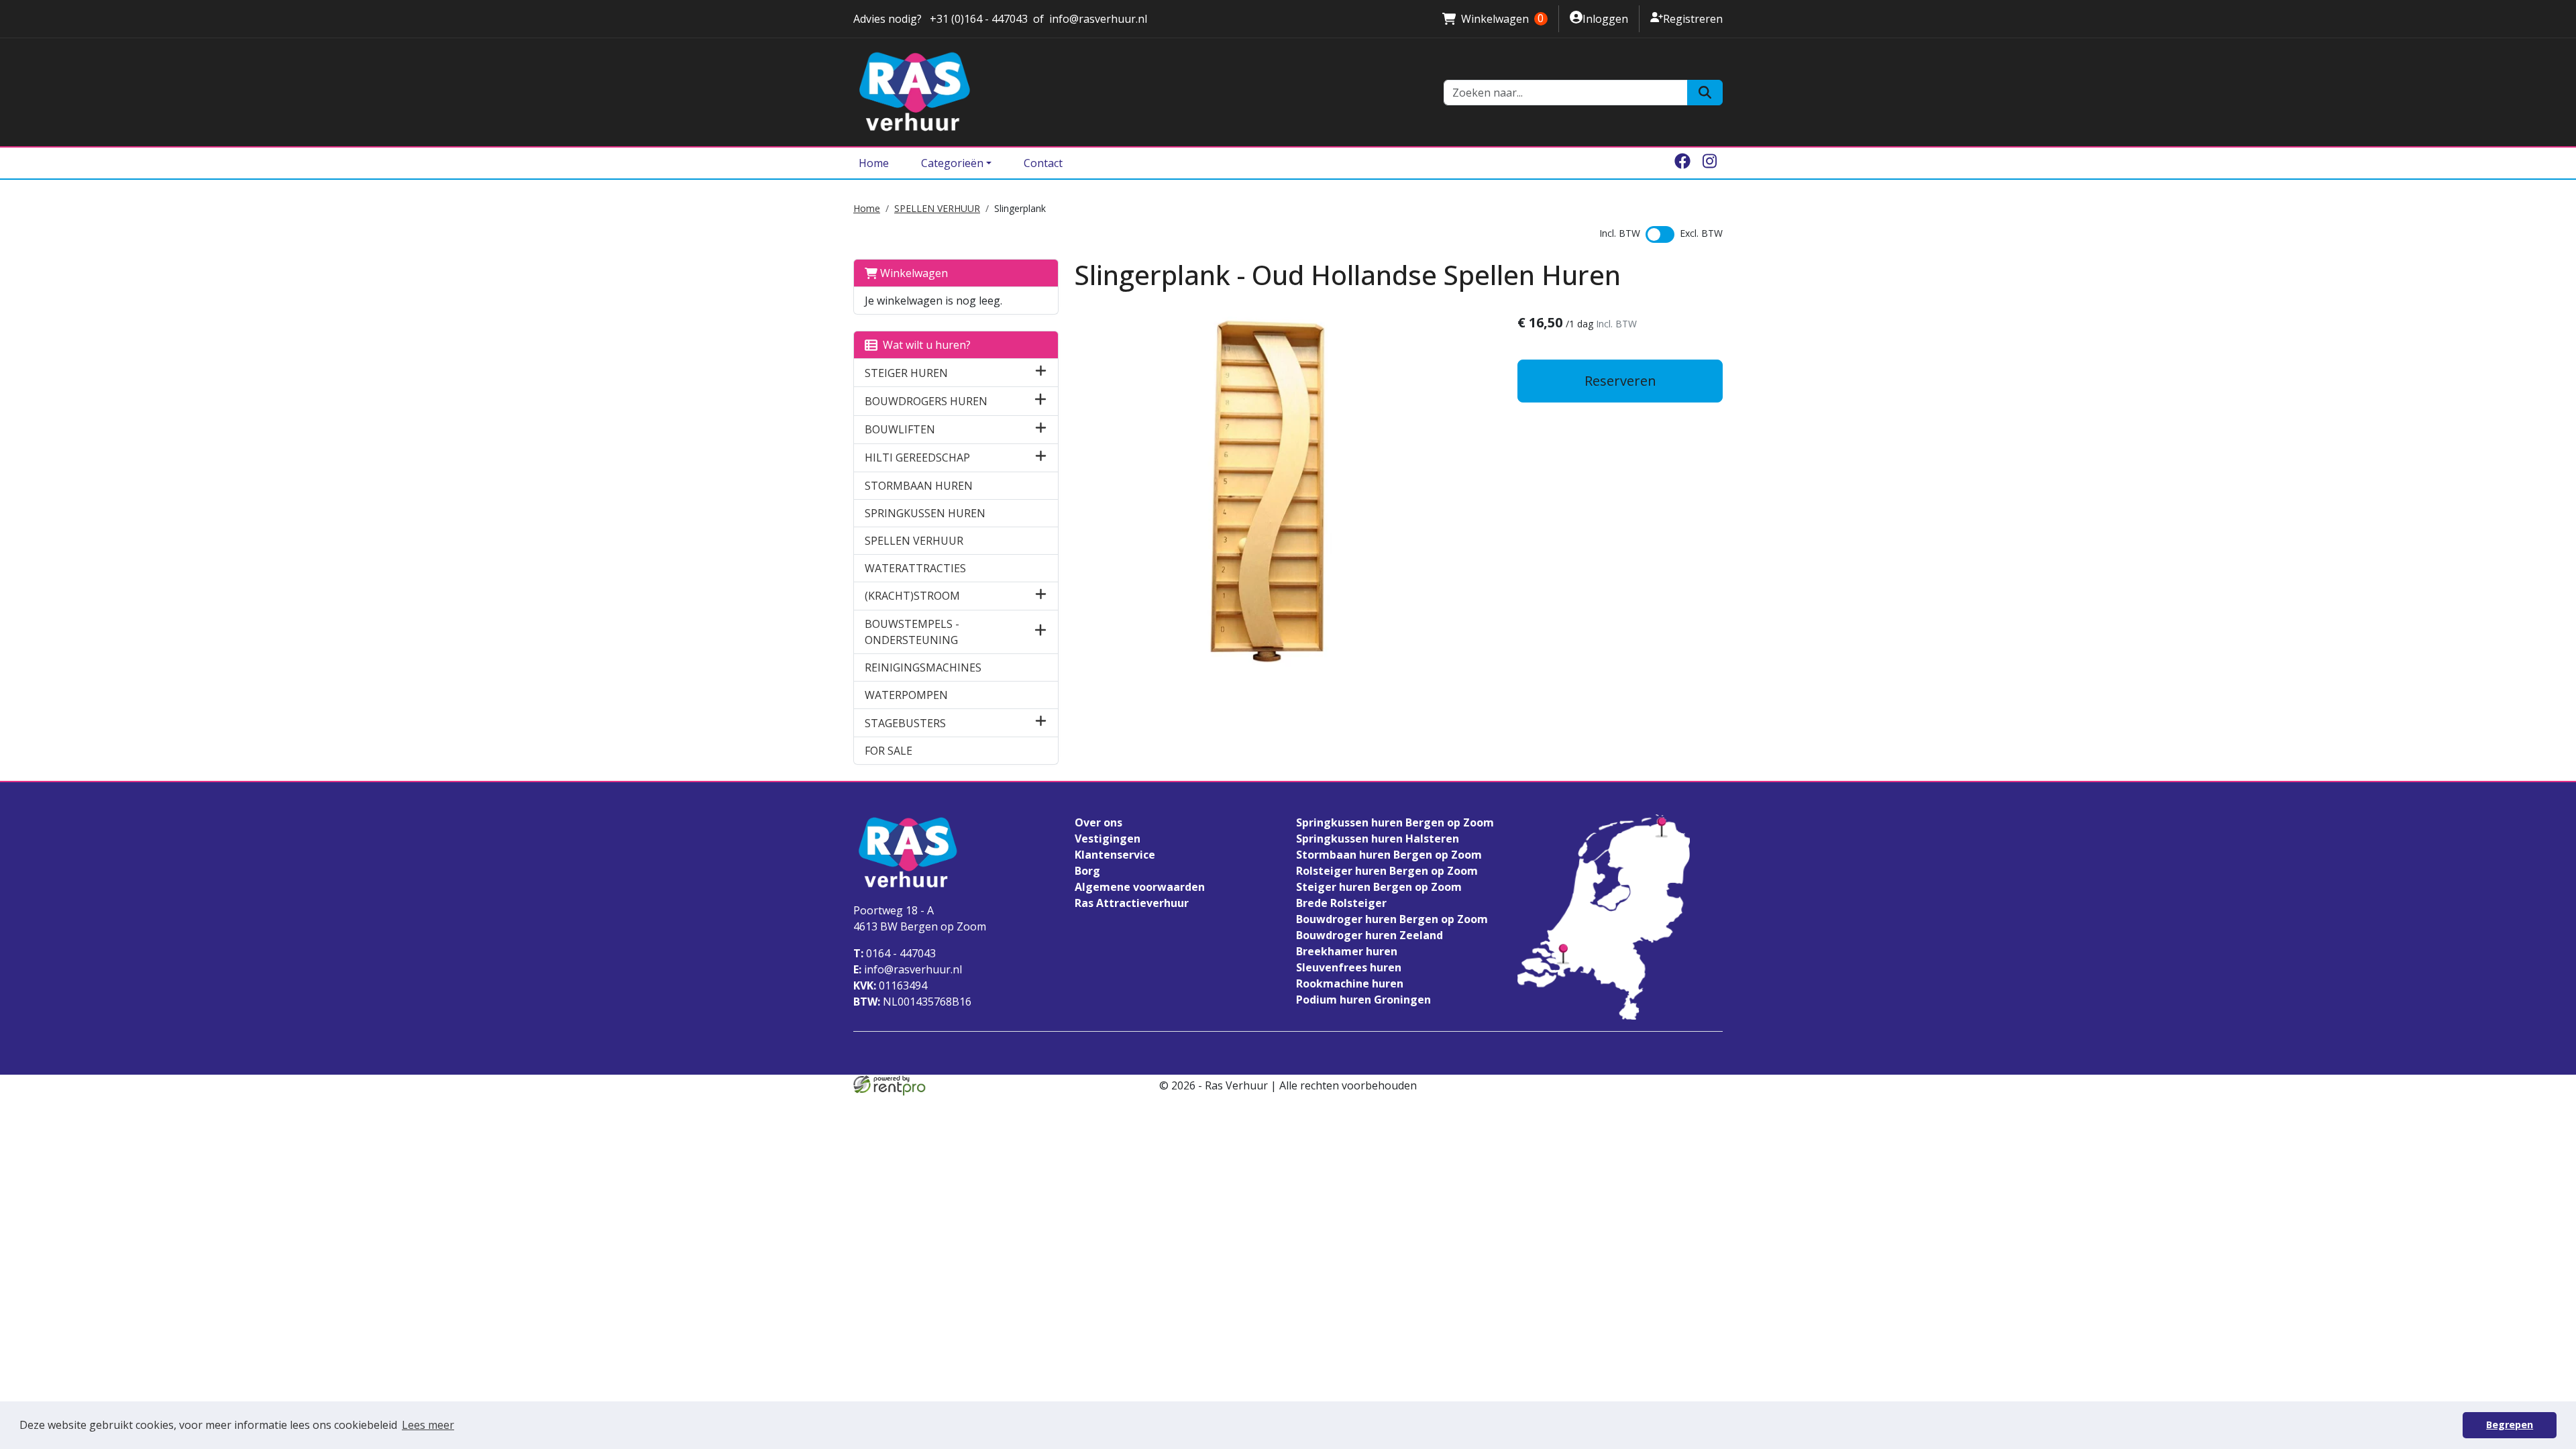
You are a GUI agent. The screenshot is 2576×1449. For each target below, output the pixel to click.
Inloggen (1599, 18)
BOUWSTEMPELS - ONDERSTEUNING (912, 632)
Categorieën (952, 163)
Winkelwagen (1493, 19)
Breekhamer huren (1347, 951)
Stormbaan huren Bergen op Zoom (1389, 855)
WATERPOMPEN (906, 695)
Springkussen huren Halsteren (1378, 839)
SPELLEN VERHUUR (937, 208)
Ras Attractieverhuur (1132, 903)
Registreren (1686, 18)
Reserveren (1620, 381)
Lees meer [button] (428, 1425)
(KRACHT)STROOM (912, 596)
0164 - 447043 (895, 953)
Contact (1043, 163)
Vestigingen (1108, 839)
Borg (1087, 871)
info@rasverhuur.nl (1098, 19)
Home (874, 163)
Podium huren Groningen (1363, 1000)
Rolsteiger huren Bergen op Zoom (1387, 871)
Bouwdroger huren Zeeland (1370, 935)
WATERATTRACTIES (915, 568)
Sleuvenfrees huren (1349, 967)
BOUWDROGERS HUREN (926, 401)
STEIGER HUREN (906, 373)
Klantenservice (1115, 855)
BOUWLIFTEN (900, 429)
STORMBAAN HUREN (919, 486)
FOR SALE (889, 751)
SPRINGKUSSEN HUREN (925, 513)
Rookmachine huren (1350, 983)
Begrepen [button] (2510, 1425)
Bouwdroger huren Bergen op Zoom (1392, 919)
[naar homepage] (1140, 92)
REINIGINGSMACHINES (923, 667)
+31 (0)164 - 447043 (977, 19)
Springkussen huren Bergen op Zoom (1395, 822)
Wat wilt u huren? (924, 345)
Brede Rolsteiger (1341, 903)
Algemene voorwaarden (1140, 887)
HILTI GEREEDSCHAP (917, 458)
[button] (1041, 373)
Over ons (1098, 822)
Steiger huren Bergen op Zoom (1379, 887)
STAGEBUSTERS (905, 723)
